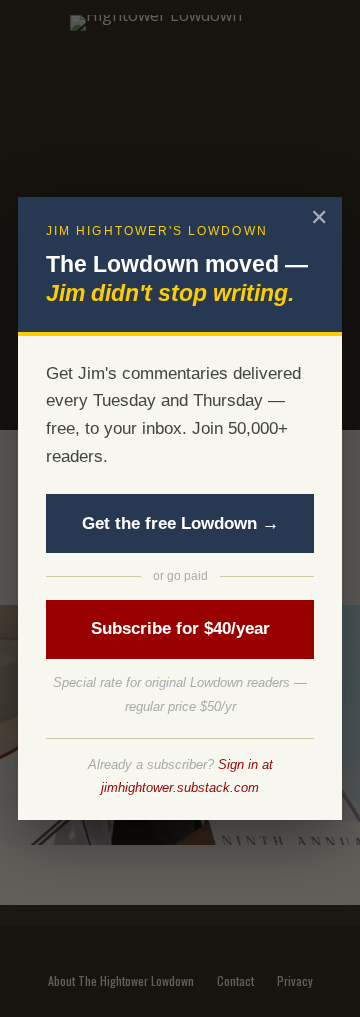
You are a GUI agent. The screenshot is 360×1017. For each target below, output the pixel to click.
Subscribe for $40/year (180, 628)
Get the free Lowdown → (180, 523)
